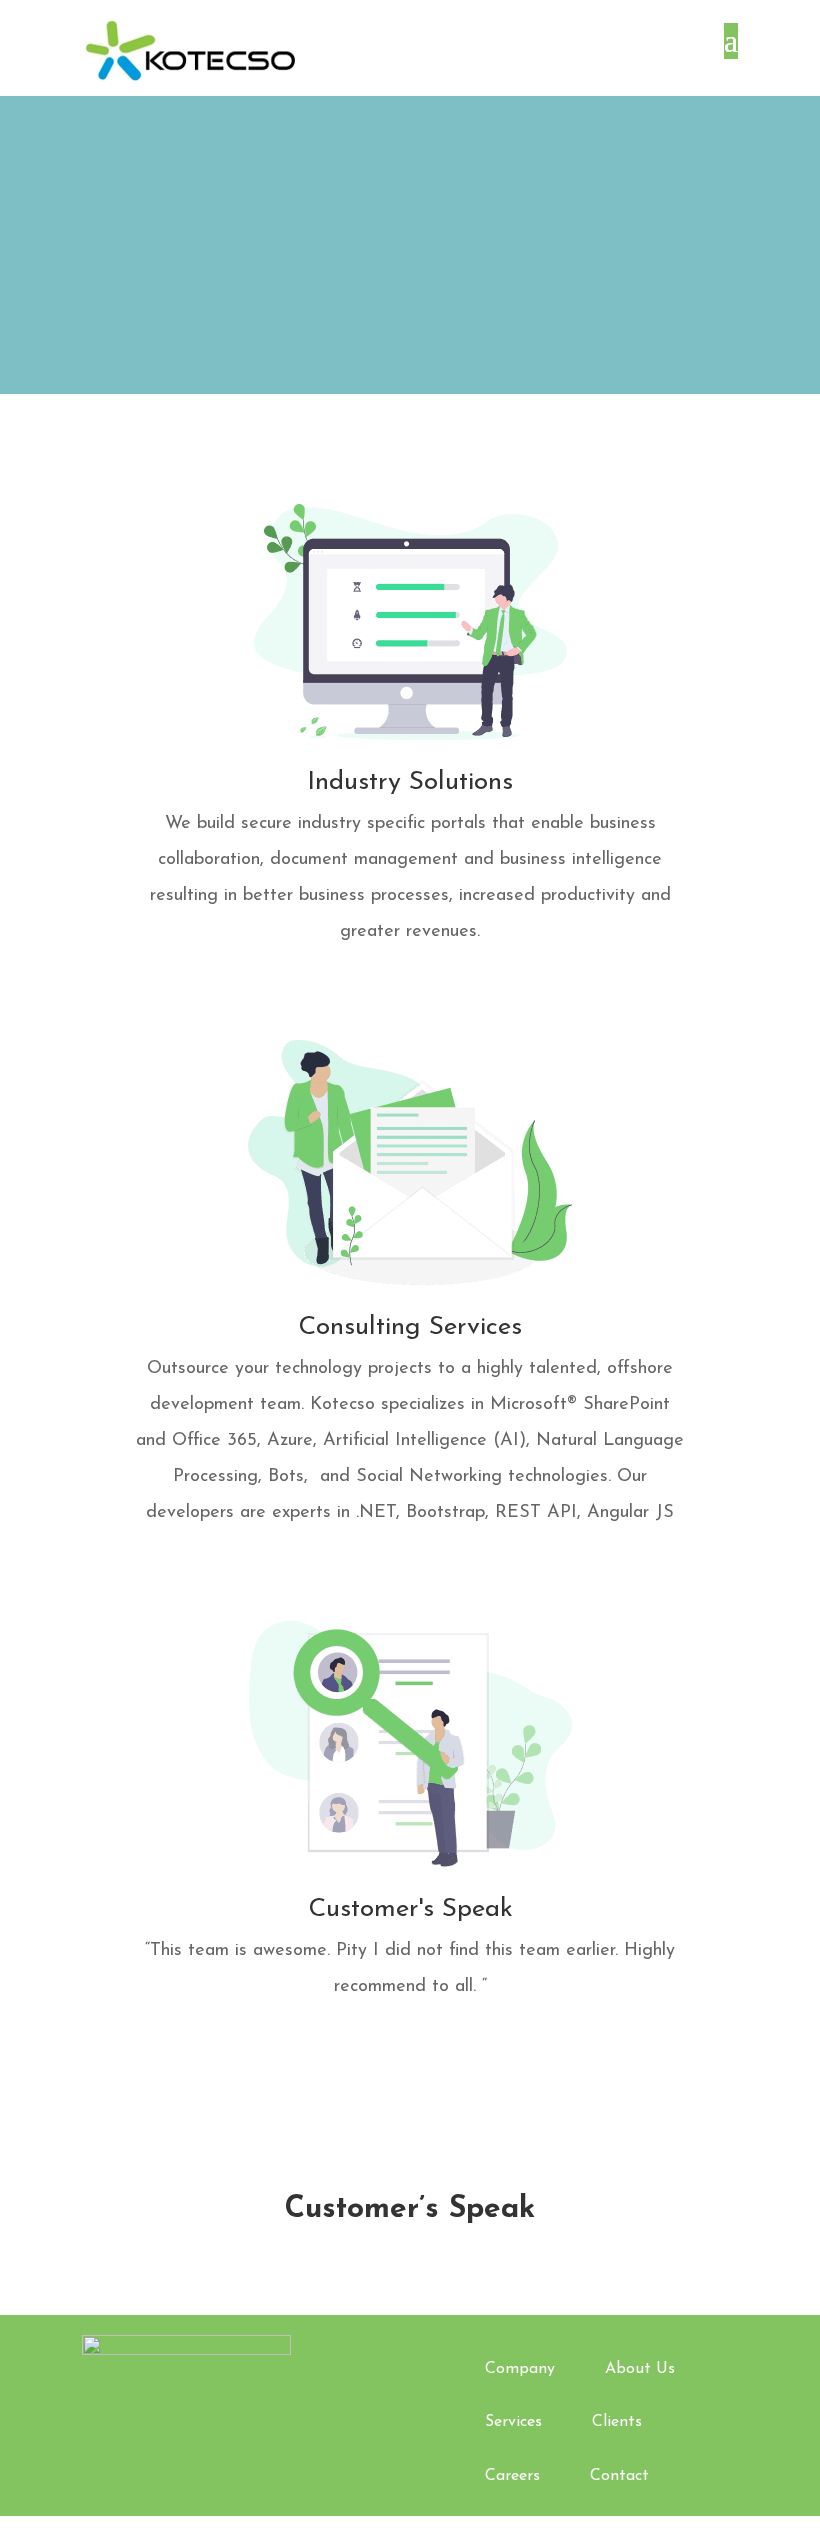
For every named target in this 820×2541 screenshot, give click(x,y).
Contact (619, 2476)
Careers (512, 2476)
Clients (617, 2422)
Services (513, 2422)
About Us (640, 2369)
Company (520, 2369)
